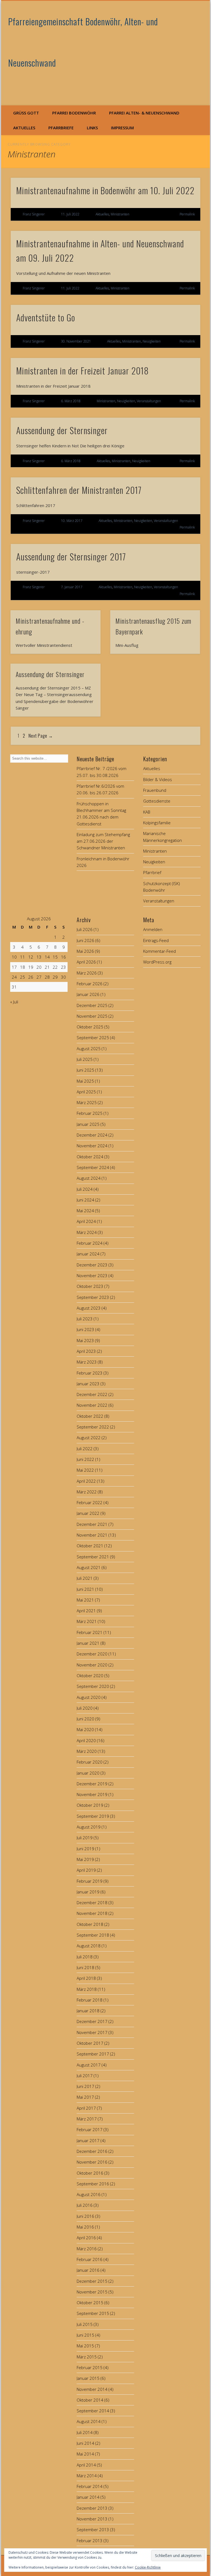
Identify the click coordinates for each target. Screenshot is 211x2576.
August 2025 (89, 1049)
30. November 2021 (76, 341)
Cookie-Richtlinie (148, 2567)
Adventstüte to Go (46, 317)
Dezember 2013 (92, 2508)
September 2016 (93, 2184)
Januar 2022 (88, 1513)
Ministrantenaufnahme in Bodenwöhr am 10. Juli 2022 (105, 190)
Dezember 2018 (92, 1902)
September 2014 (93, 2411)
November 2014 (92, 2389)
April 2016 (86, 2238)
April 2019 (86, 1870)
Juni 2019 (85, 1849)
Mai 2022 (85, 1470)
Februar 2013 (90, 2541)
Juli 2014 (85, 2432)
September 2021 (93, 1557)
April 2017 (86, 2108)
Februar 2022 (90, 1502)
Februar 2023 (90, 1373)
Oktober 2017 (90, 2043)
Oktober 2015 (90, 2303)
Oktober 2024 (90, 1157)
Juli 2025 (85, 1059)
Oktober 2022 (90, 1416)
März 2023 (87, 1362)
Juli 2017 (85, 2076)
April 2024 (86, 1221)
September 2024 (93, 1167)
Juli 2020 (85, 1708)
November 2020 (92, 1665)
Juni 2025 (85, 1070)
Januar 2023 (88, 1384)
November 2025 (92, 1016)
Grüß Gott (26, 113)
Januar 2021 (88, 1643)
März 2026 (87, 973)
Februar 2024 (90, 1243)
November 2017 (92, 2032)
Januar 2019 (88, 1892)
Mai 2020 (85, 1729)
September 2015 (93, 2313)
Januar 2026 (88, 994)
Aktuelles (24, 128)
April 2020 (86, 1740)
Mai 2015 (85, 2346)
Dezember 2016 (92, 2151)
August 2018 (89, 1946)
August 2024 (89, 1178)
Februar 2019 (90, 1881)
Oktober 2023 (90, 1286)
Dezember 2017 (92, 2021)
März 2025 (87, 1102)
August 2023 (89, 1308)
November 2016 (92, 2162)
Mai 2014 (85, 2454)
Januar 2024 (88, 1254)
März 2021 (87, 1621)
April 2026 (86, 962)
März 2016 (87, 2249)
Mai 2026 (85, 951)
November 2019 (92, 1794)
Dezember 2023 (92, 1265)
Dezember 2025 (92, 1005)
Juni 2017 (85, 2086)
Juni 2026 (85, 940)
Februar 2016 (90, 2259)
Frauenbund (155, 790)
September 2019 (93, 1816)
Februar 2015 (90, 2367)
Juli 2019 (85, 1838)
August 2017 (89, 2065)
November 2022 (92, 1405)
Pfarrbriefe (61, 128)
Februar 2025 (90, 1113)
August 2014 (89, 2421)
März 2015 (87, 2357)
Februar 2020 (90, 1762)
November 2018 (92, 1913)
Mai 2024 (85, 1211)
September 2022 (93, 1427)
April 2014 (86, 2465)
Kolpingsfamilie (157, 823)
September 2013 (93, 2530)
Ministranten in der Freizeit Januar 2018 (82, 370)
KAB (147, 812)
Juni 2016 (85, 2216)
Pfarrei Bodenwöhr (74, 113)
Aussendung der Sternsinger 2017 (71, 556)
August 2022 (89, 1438)
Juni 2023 (85, 1329)
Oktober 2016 (90, 2173)
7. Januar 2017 (72, 587)
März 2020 (87, 1751)
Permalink (187, 214)
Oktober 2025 (90, 1027)
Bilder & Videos (158, 779)
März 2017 (87, 2119)
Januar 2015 (88, 2378)
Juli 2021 (85, 1578)
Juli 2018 (85, 1957)
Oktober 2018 (90, 1924)
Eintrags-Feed (156, 940)
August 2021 (89, 1567)
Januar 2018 (88, 2011)
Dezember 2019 (92, 1784)
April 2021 (86, 1611)
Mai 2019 (85, 1859)
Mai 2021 (85, 1600)
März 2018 (87, 1989)
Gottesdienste (157, 801)
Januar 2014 (88, 2497)
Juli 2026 (85, 929)
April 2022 (86, 1481)
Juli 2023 (85, 1319)
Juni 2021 (85, 1589)
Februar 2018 (90, 2000)
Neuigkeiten (152, 341)
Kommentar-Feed (159, 951)
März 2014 (87, 2476)
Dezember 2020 (92, 1654)
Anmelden (153, 929)
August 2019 (89, 1827)
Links (92, 128)
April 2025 (86, 1092)
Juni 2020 (85, 1719)
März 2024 (87, 1232)
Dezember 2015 (92, 2281)
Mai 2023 (85, 1340)
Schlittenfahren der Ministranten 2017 (79, 490)
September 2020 (93, 1686)
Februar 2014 (90, 2486)
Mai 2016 (85, 2227)
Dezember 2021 (92, 1524)
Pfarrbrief (152, 872)
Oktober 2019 (90, 1805)
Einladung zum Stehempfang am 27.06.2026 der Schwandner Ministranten (103, 841)
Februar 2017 (90, 2129)
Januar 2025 (88, 1124)
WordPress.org (157, 962)
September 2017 (93, 2054)
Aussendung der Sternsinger (62, 430)
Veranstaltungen (149, 401)
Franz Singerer (34, 214)
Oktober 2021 (90, 1546)
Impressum (122, 128)
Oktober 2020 (90, 1676)
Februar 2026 (90, 984)
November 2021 (92, 1535)
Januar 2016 (88, 2270)
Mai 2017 (85, 2097)
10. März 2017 (72, 521)
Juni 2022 (85, 1459)
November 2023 (92, 1275)
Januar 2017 (88, 2140)
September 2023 (93, 1297)
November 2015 (92, 2292)
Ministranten (120, 214)
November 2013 (92, 2519)
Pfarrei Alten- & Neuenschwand (144, 113)
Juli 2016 (85, 2205)
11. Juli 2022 (70, 214)
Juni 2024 (85, 1200)
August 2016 (89, 2194)
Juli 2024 (85, 1189)
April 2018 (86, 1978)
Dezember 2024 (92, 1135)
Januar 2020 (88, 1773)
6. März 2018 (71, 401)
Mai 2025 (85, 1081)
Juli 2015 (85, 2324)
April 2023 (86, 1351)
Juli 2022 (85, 1449)
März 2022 (87, 1492)
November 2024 (92, 1146)
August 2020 (89, 1697)
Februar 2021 (90, 1632)
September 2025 (93, 1037)
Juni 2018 (85, 1967)
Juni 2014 (85, 2443)
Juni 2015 (85, 2335)
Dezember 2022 (92, 1394)
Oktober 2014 (90, 2400)
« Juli (14, 1002)
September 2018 (93, 1935)
